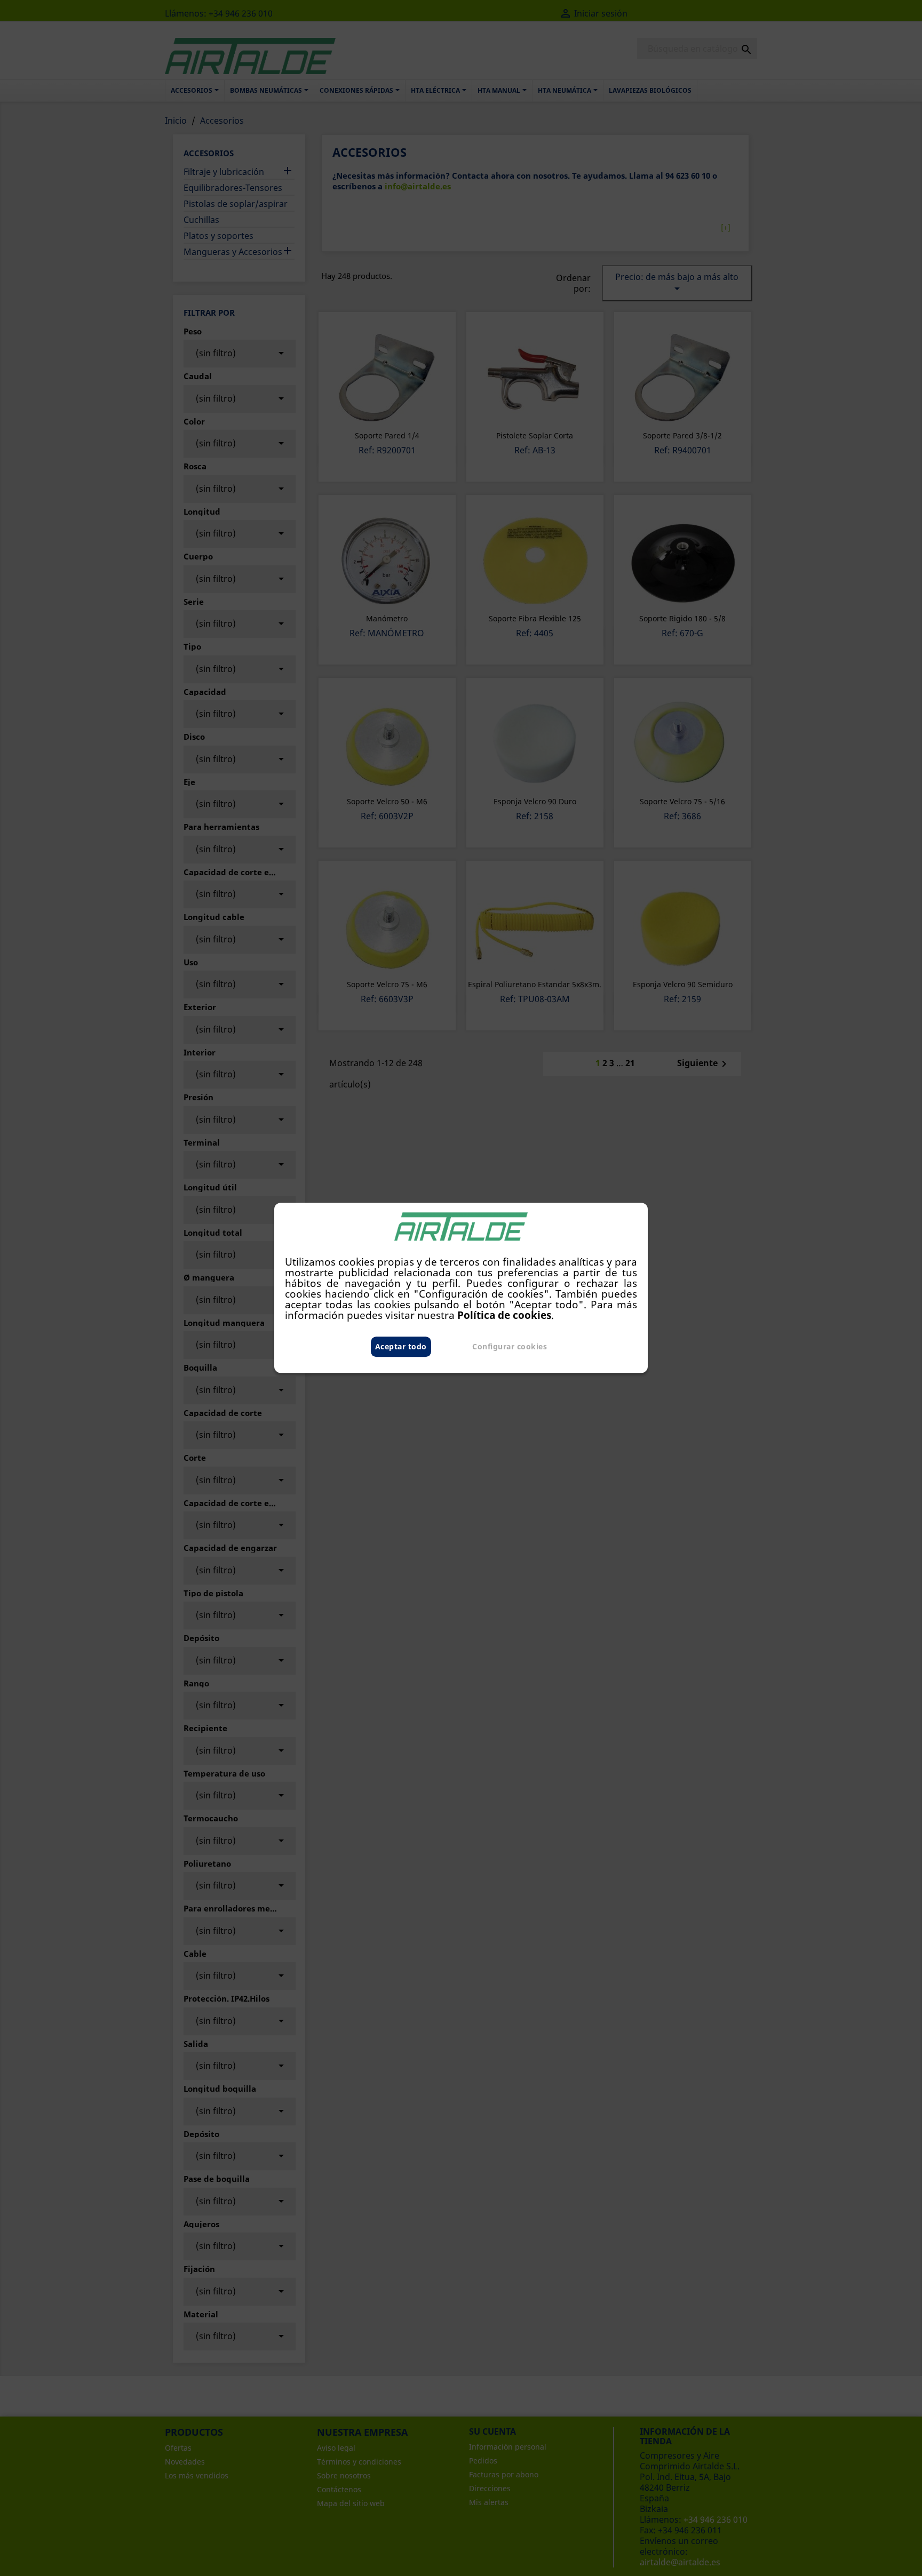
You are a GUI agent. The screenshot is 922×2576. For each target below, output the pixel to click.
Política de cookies (504, 1315)
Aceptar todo (401, 1347)
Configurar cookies (510, 1347)
